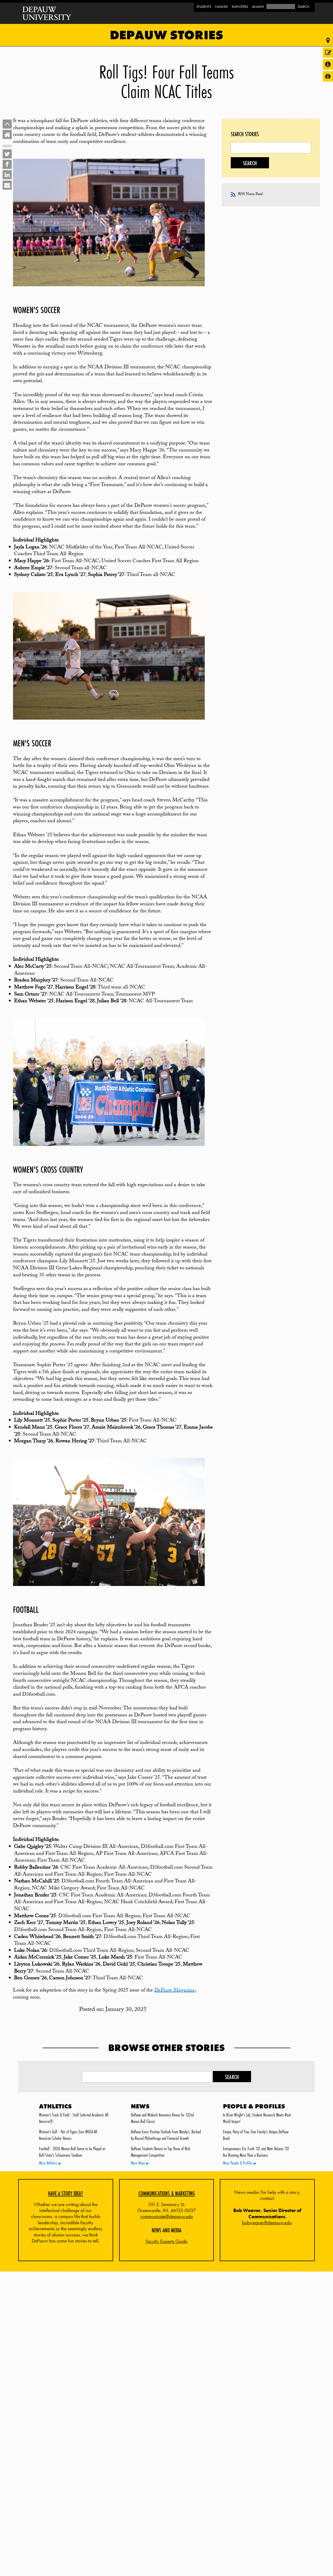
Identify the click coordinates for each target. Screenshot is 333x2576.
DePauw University (47, 13)
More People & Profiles (238, 2163)
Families (222, 7)
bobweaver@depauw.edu (267, 2223)
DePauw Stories (166, 35)
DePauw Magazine (175, 1991)
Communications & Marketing (167, 2193)
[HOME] (7, 134)
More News (139, 2163)
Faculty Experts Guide (166, 2241)
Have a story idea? (66, 2193)
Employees (240, 7)
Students (204, 7)
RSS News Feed (250, 195)
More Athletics (49, 2163)
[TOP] (7, 124)
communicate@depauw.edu (167, 2216)
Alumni (258, 7)
